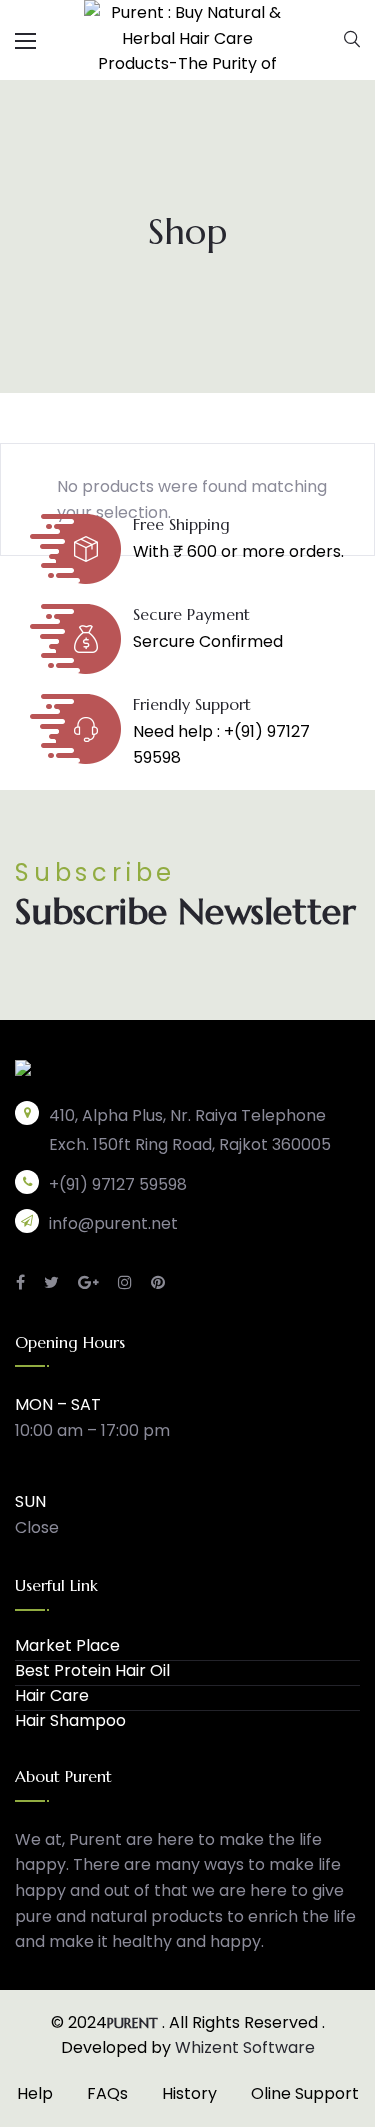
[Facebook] (20, 1282)
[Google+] (88, 1282)
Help (35, 2093)
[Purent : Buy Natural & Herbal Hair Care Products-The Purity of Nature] (187, 38)
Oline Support (305, 2093)
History (189, 2093)
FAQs (107, 2093)
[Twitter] (51, 1282)
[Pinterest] (158, 1282)
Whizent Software (245, 2047)
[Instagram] (125, 1282)
